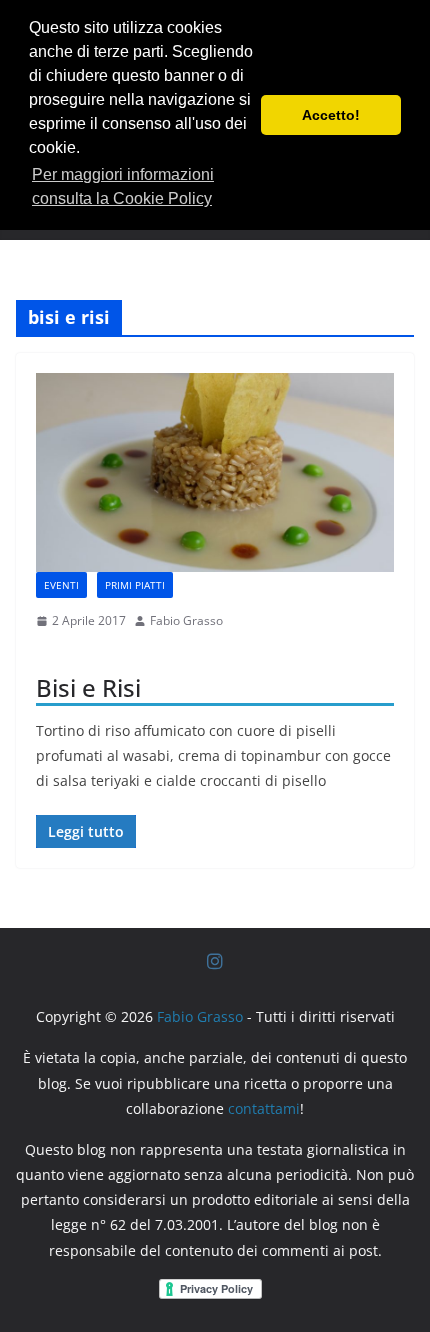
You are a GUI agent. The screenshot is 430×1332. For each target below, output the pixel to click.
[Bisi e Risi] (215, 472)
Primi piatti (135, 585)
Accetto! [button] (331, 115)
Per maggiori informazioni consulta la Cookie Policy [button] (123, 186)
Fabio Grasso (186, 620)
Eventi (61, 585)
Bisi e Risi (88, 687)
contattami (264, 1108)
